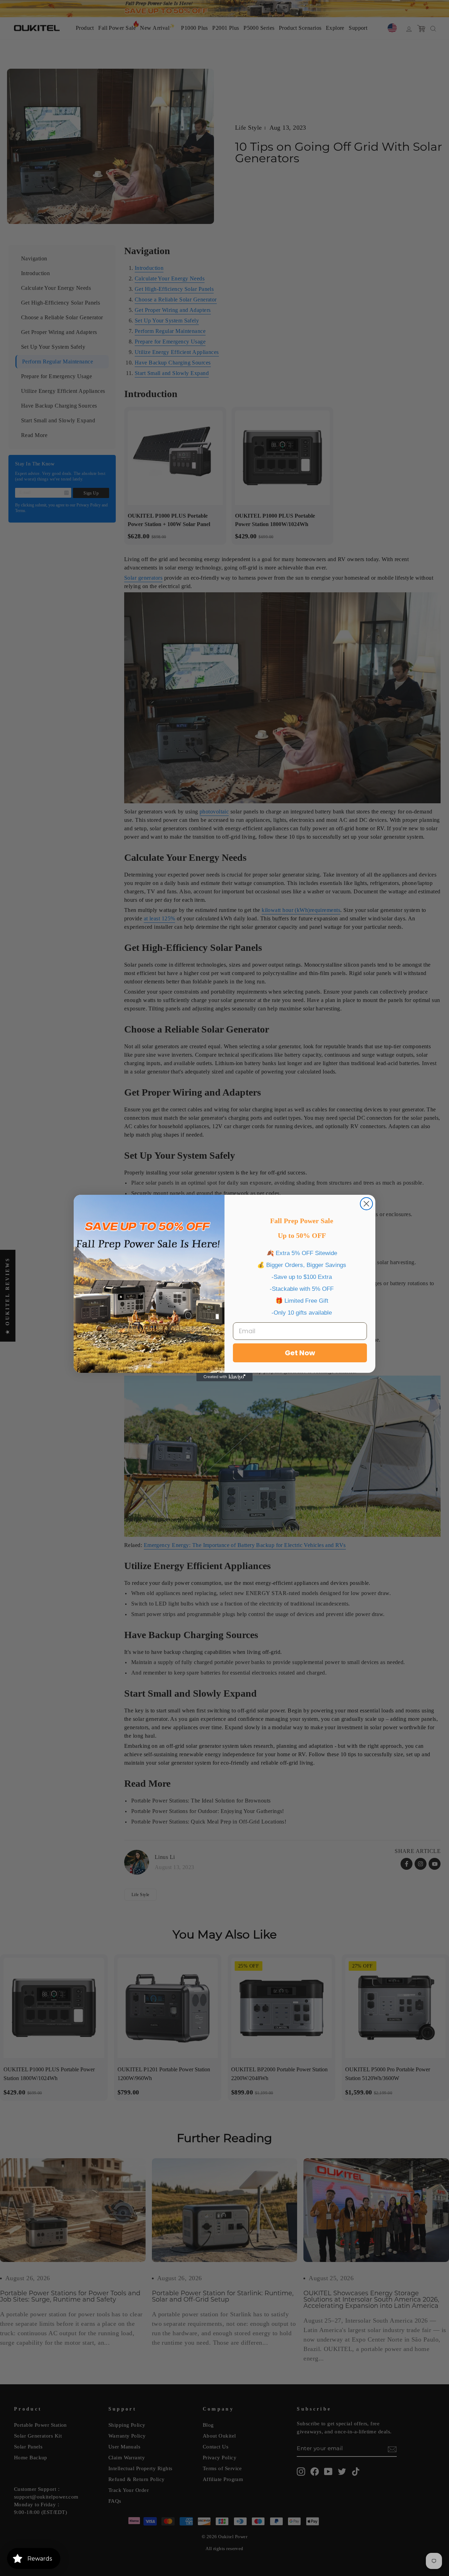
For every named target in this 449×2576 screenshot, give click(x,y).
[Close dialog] (366, 1204)
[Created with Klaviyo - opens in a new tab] (224, 1377)
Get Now (300, 1353)
